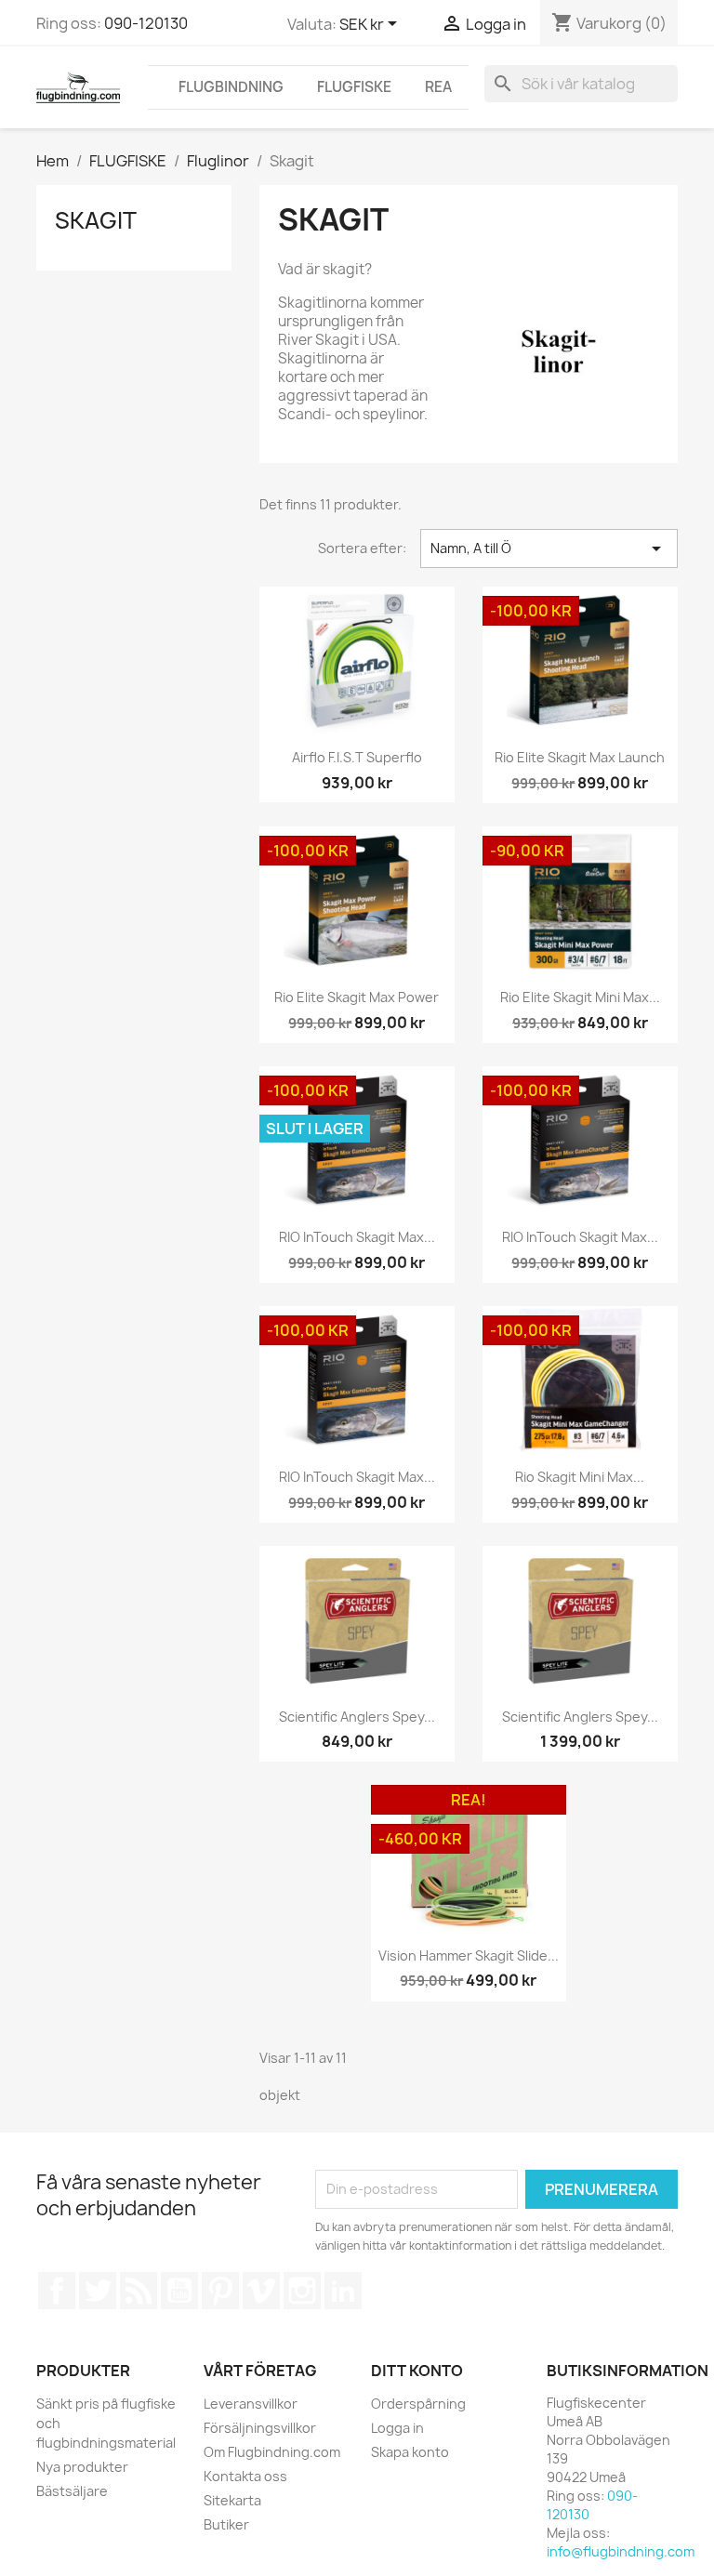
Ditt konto (417, 2371)
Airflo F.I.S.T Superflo (357, 757)
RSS (139, 2291)
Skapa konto (410, 2452)
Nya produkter (82, 2467)
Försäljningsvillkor (260, 2428)
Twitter (98, 2291)
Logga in (397, 2428)
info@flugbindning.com (621, 2551)
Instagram (302, 2291)
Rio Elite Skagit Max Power (357, 997)
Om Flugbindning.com (272, 2452)
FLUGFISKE (354, 87)
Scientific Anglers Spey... (357, 1717)
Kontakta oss (245, 2476)
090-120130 (146, 23)
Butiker (226, 2524)
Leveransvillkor (251, 2404)
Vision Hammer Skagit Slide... (469, 1955)
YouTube (179, 2291)
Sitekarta (232, 2500)
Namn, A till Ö (549, 548)
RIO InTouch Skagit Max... (357, 1237)
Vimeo (261, 2291)
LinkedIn (343, 2291)
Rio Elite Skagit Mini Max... (580, 997)
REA (438, 87)
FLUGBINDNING (231, 87)
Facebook (57, 2291)
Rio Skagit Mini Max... (580, 1477)
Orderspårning (418, 2404)
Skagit (96, 220)
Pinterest (220, 2291)
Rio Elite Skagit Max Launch (580, 757)
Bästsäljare (72, 2491)
